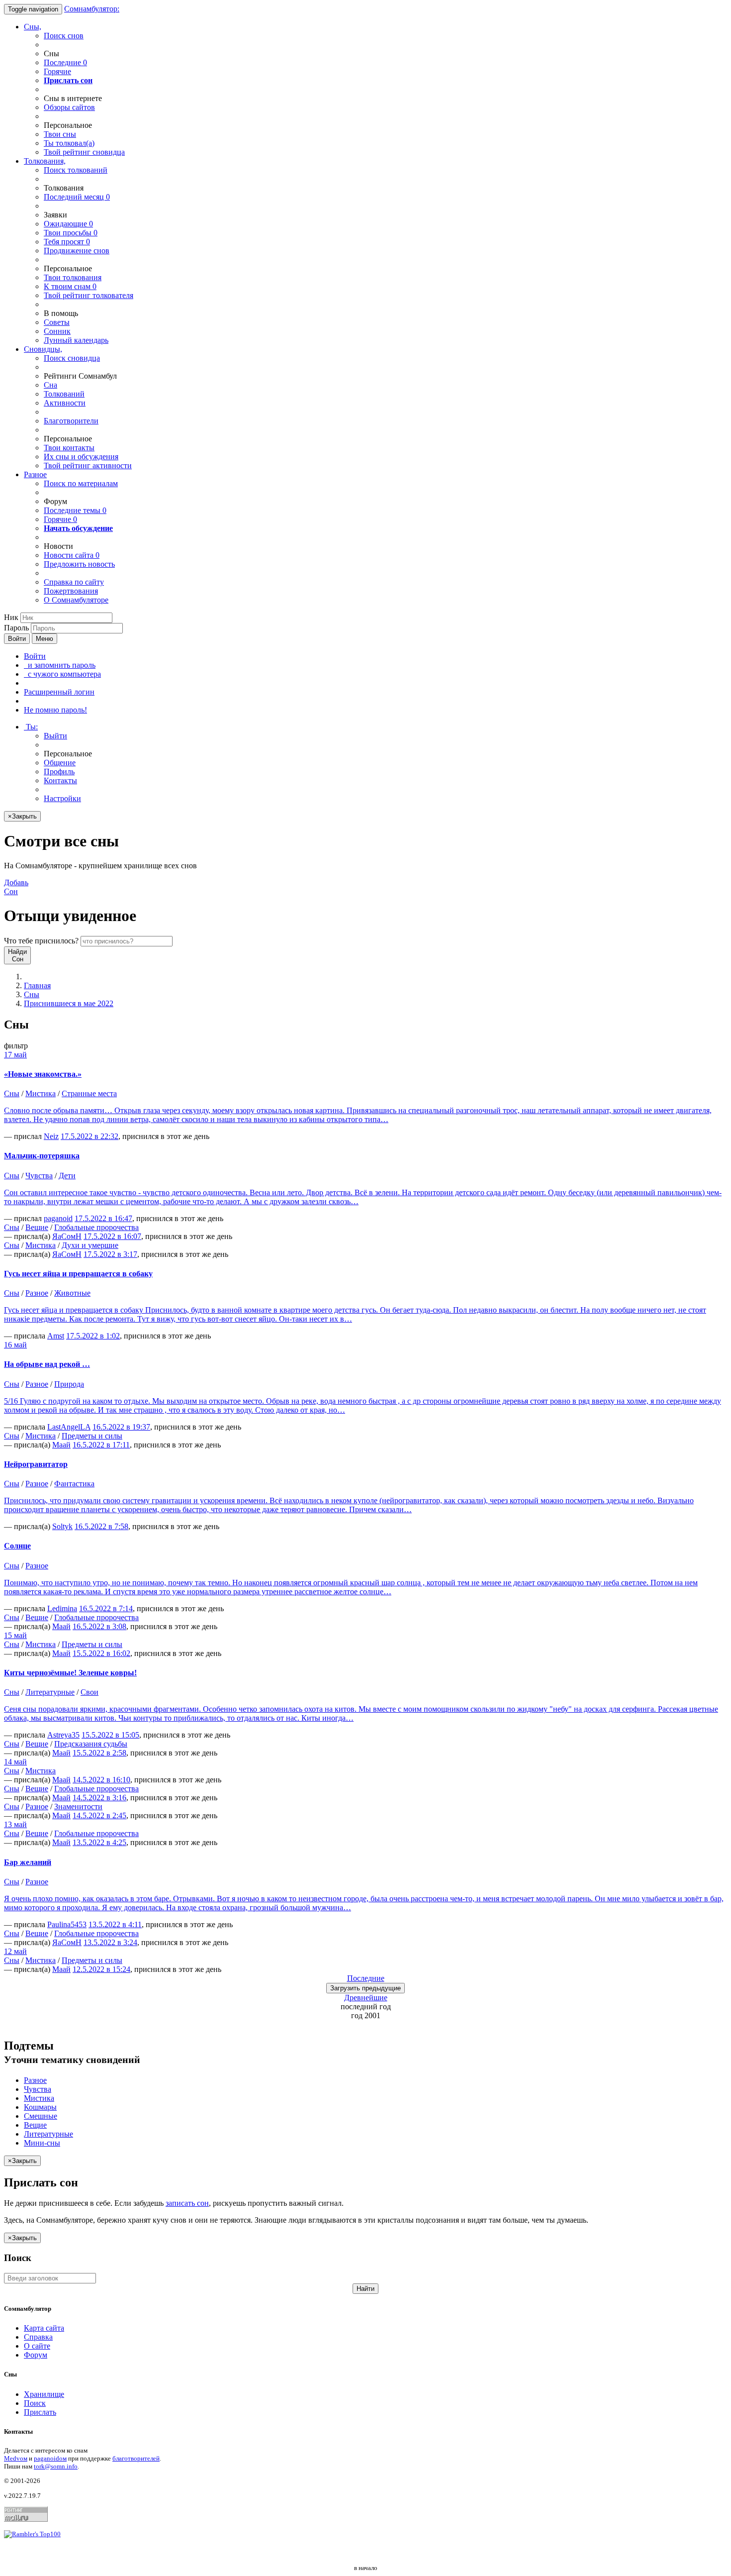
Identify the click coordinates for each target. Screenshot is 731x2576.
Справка (38, 2337)
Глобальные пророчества (96, 1227)
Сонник (57, 331)
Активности (65, 403)
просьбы (71, 233)
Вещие (37, 1227)
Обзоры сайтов (69, 107)
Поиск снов (64, 36)
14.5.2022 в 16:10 (101, 1780)
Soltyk (62, 1526)
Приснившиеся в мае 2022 (69, 1003)
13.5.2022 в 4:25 (99, 1842)
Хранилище (44, 2394)
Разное (35, 474)
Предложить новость (79, 564)
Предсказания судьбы (91, 1744)
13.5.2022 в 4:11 (115, 1924)
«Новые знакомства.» (43, 1074)
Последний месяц (77, 197)
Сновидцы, (43, 349)
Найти (365, 2289)
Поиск (35, 2403)
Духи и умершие (90, 1245)
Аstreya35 (63, 1735)
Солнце (17, 1546)
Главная (37, 985)
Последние (65, 62)
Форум (36, 2355)
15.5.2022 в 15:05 (110, 1735)
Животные (72, 1293)
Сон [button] (16, 887)
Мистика (41, 1093)
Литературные (50, 1692)
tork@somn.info (56, 2466)
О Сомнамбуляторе (76, 600)
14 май (15, 1762)
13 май (15, 1824)
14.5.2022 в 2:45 (99, 1815)
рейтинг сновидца (84, 152)
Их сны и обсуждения (81, 457)
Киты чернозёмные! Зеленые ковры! (70, 1673)
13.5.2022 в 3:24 (110, 1942)
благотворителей (136, 2458)
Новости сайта (72, 555)
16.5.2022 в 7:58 (101, 1526)
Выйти (55, 736)
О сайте (37, 2346)
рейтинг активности (88, 465)
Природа (69, 1384)
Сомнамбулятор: (92, 9)
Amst (56, 1336)
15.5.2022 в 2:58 (99, 1753)
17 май (15, 1055)
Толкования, (45, 161)
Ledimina (62, 1608)
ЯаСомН (67, 1236)
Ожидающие (68, 224)
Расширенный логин (59, 692)
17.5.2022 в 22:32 (90, 1136)
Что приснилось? (41, 941)
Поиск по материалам (81, 483)
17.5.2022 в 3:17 (110, 1254)
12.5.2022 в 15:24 (101, 1969)
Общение (60, 763)
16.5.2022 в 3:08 (99, 1626)
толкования (73, 277)
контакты (69, 448)
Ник (11, 617)
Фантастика (74, 1484)
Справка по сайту (74, 582)
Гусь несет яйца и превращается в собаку (78, 1274)
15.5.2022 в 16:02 (101, 1653)
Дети (67, 1176)
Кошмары (40, 2107)
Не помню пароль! (55, 710)
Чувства (39, 1176)
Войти (17, 639)
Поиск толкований (76, 170)
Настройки (62, 798)
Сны (32, 994)
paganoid (58, 1218)
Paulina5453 (67, 1924)
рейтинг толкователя (89, 295)
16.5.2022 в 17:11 (101, 1445)
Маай (61, 1445)
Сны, (33, 27)
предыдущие (365, 1988)
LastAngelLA (69, 1427)
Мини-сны (42, 2143)
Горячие (57, 71)
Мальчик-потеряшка (42, 1156)
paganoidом (50, 2458)
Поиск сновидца (72, 358)
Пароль (16, 628)
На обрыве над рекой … (47, 1364)
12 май (15, 1951)
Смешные (41, 2116)
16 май (15, 1345)
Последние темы (75, 510)
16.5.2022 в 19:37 (121, 1427)
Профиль (59, 772)
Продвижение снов (77, 251)
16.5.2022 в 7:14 (106, 1608)
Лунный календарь (76, 340)
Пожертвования (71, 591)
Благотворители (71, 421)
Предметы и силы (92, 1436)
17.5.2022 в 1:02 (93, 1336)
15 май (15, 1635)
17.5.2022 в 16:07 (112, 1236)
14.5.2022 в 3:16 (99, 1798)
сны (60, 134)
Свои (90, 1692)
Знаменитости (78, 1806)
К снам (70, 286)
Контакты (60, 780)
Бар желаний (28, 1862)
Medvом (16, 2458)
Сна (50, 385)
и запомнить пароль (60, 665)
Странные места (89, 1093)
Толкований (64, 394)
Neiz (51, 1136)
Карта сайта (44, 2328)
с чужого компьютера (62, 674)
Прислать (40, 2412)
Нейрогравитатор (36, 1464)
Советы (57, 322)
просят (67, 242)
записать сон (187, 2203)
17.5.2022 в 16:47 (103, 1218)
